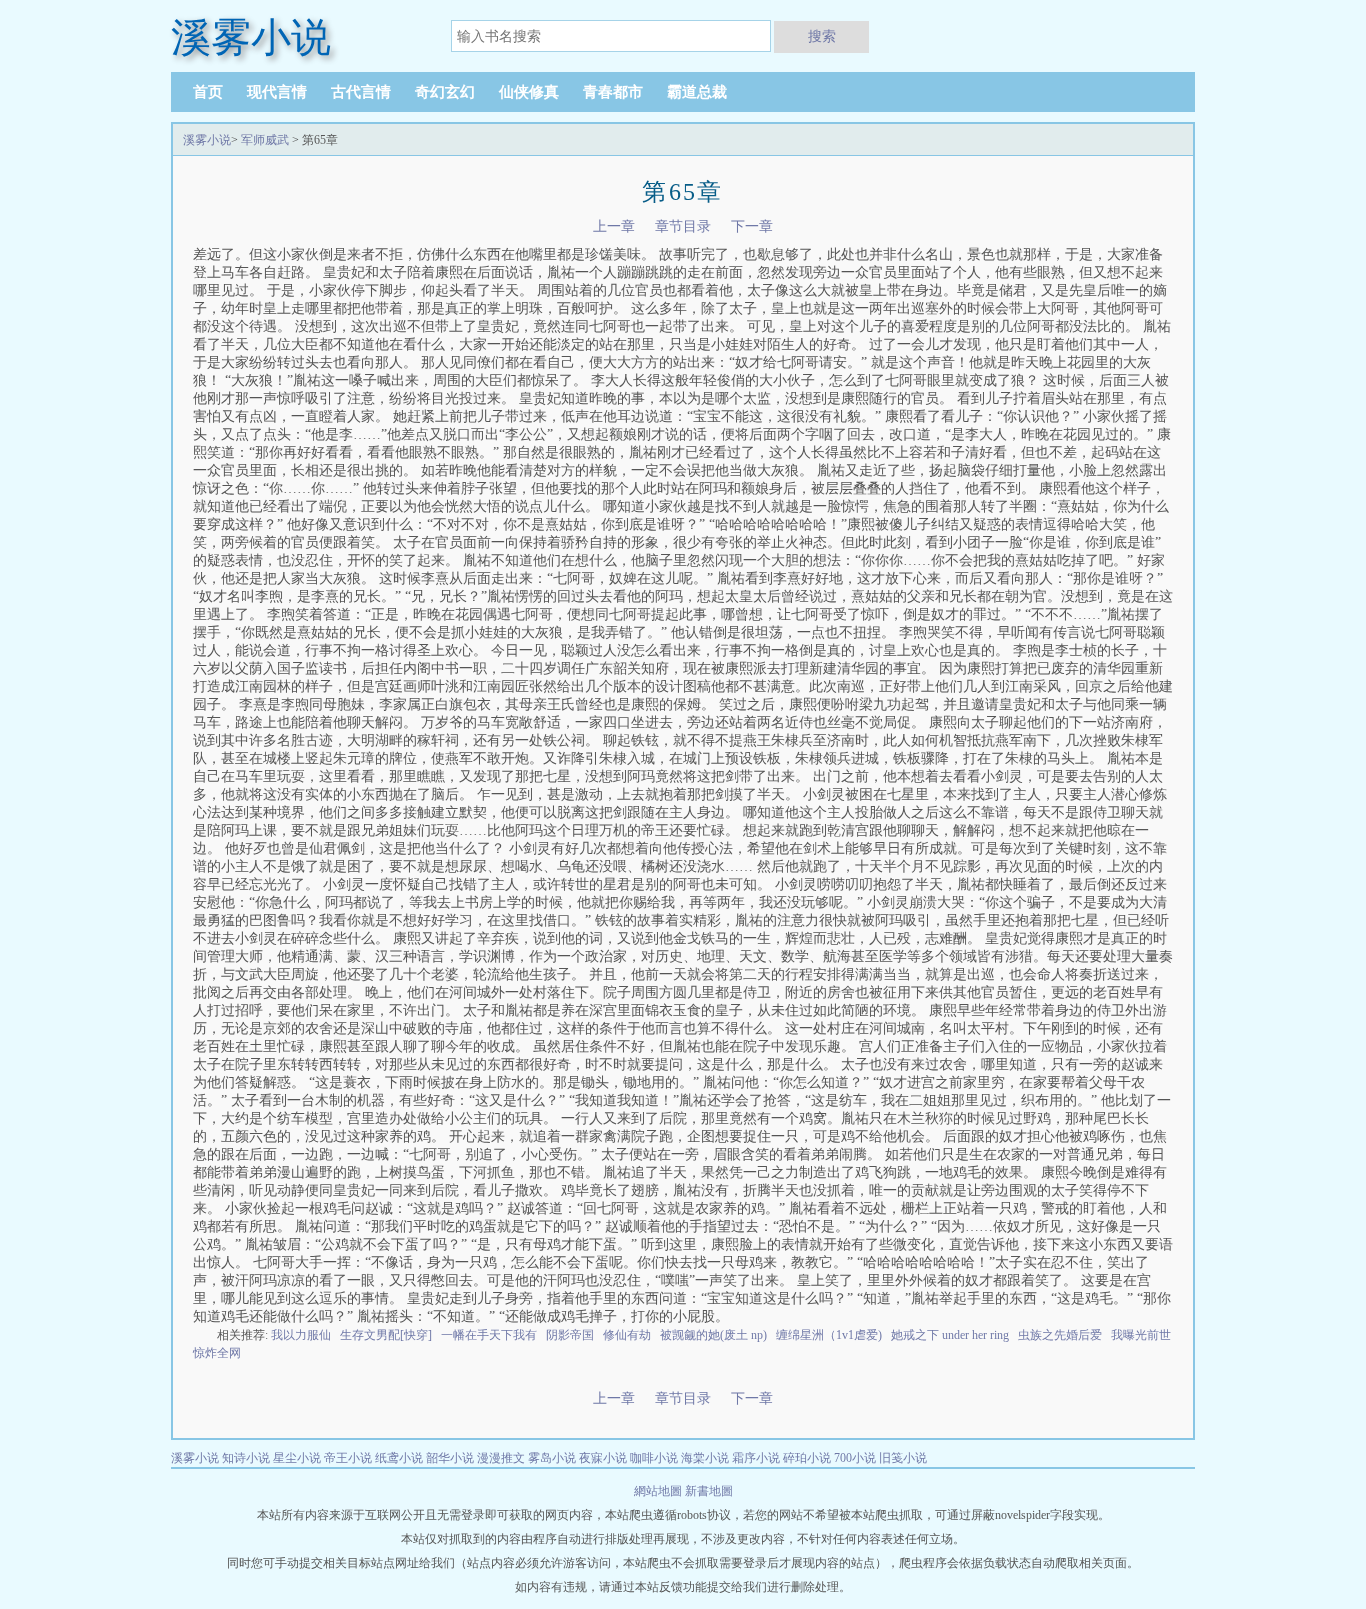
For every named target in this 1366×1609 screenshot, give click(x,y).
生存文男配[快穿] (386, 1335)
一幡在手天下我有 (489, 1335)
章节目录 (683, 226)
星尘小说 (297, 1458)
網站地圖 (659, 1491)
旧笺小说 (903, 1458)
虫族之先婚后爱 (1060, 1335)
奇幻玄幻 (445, 92)
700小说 (855, 1458)
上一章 (614, 226)
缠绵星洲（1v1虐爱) (829, 1335)
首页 (208, 92)
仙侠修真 (529, 92)
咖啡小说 (654, 1458)
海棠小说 (705, 1458)
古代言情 (361, 92)
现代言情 (277, 92)
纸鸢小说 (399, 1458)
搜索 (822, 36)
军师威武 (265, 140)
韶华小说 (450, 1458)
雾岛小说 (552, 1458)
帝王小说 (348, 1458)
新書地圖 (709, 1491)
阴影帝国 (570, 1335)
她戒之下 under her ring (950, 1335)
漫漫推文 (501, 1458)
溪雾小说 (207, 140)
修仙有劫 (627, 1335)
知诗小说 (246, 1458)
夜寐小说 (603, 1458)
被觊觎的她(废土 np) (713, 1335)
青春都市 (613, 92)
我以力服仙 (301, 1335)
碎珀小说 (807, 1458)
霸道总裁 (697, 92)
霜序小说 (756, 1458)
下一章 (752, 226)
